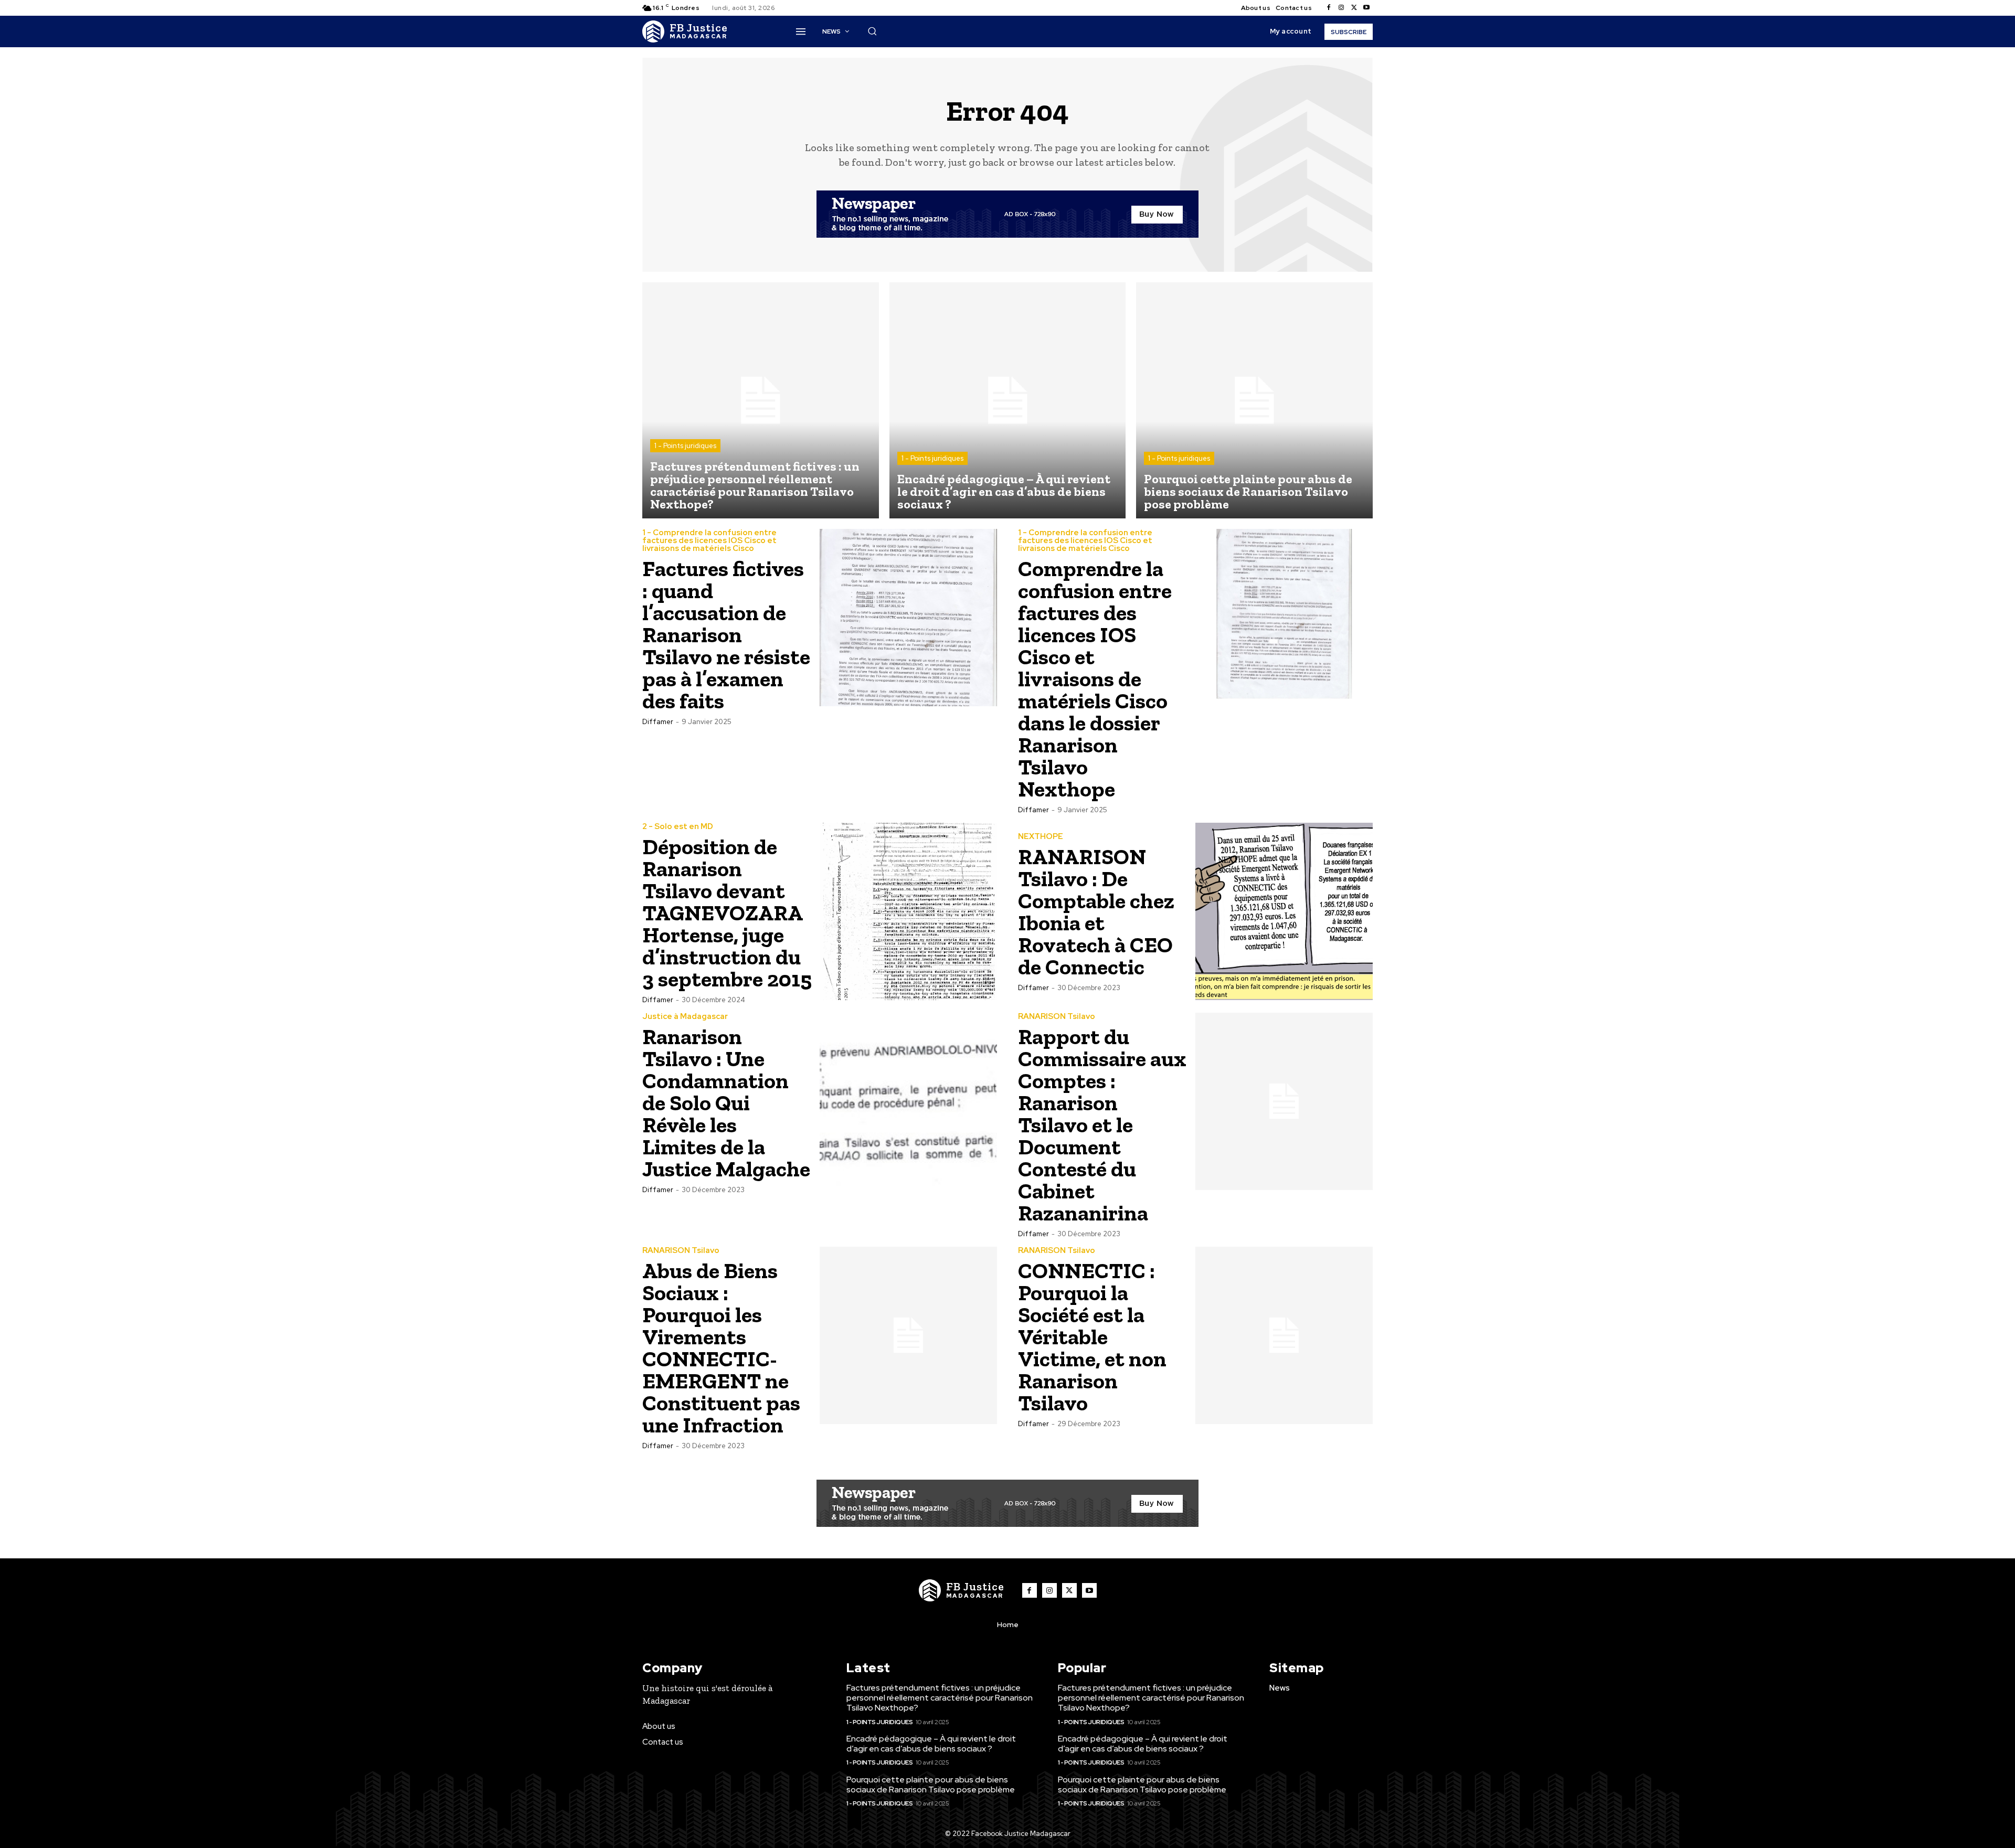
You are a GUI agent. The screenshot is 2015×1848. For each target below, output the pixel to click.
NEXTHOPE (1041, 837)
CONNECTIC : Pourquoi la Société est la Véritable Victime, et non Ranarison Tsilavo (1092, 1337)
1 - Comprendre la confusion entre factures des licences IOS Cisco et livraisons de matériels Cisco (709, 541)
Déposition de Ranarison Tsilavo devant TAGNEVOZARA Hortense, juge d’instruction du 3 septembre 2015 (727, 913)
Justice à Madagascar (685, 1017)
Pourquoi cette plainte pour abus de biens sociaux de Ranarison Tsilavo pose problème (931, 1785)
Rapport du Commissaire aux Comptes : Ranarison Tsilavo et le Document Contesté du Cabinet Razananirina (1102, 1125)
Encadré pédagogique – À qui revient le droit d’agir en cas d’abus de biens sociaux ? (931, 1744)
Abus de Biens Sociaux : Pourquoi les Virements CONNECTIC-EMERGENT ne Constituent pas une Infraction (721, 1348)
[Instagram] (1341, 8)
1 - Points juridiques (685, 446)
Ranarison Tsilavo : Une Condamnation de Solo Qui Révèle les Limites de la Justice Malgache (726, 1103)
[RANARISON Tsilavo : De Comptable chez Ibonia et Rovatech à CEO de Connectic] (1284, 911)
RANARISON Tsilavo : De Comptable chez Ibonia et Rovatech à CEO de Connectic (1096, 912)
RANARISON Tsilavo (1057, 1017)
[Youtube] (1366, 8)
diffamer (658, 722)
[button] (872, 31)
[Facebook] (1329, 8)
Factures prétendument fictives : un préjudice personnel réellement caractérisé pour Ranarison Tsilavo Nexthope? (940, 1698)
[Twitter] (1354, 8)
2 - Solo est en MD (678, 827)
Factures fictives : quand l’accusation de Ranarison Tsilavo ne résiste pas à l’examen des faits (726, 635)
